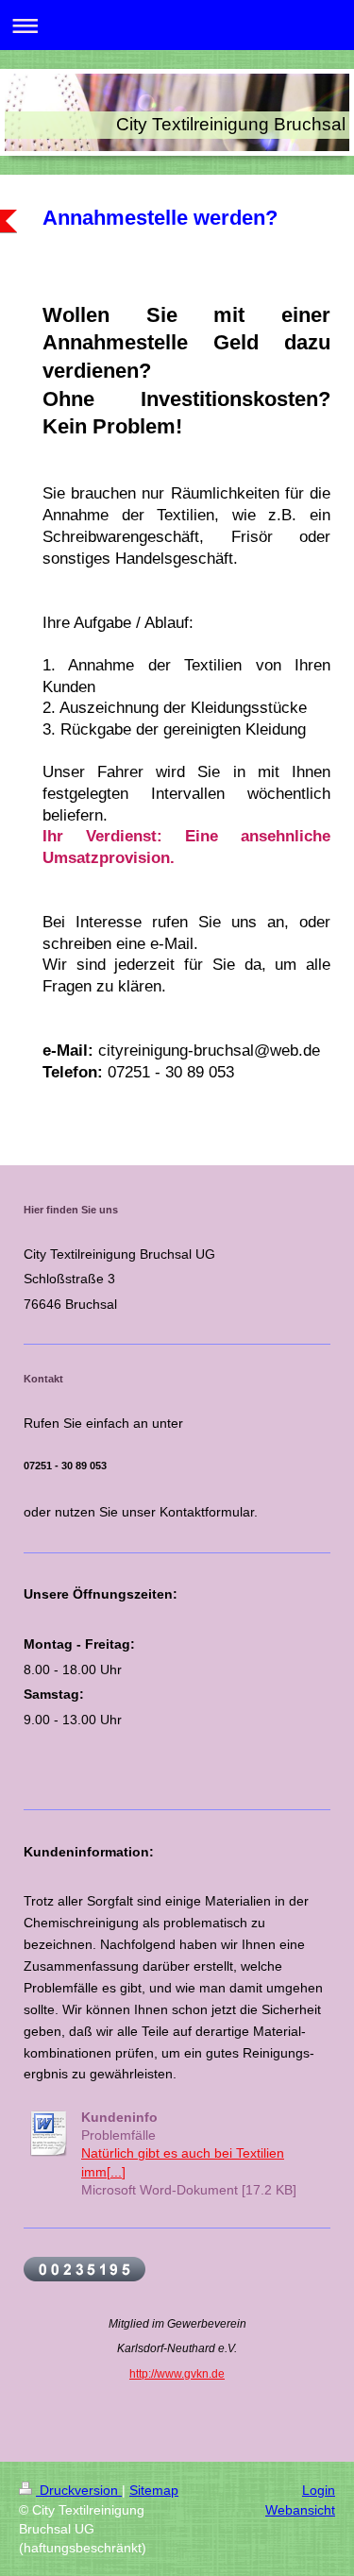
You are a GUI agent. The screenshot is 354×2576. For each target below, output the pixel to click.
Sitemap (154, 2490)
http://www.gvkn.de (177, 2374)
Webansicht (300, 2510)
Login (319, 2490)
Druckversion (79, 2490)
